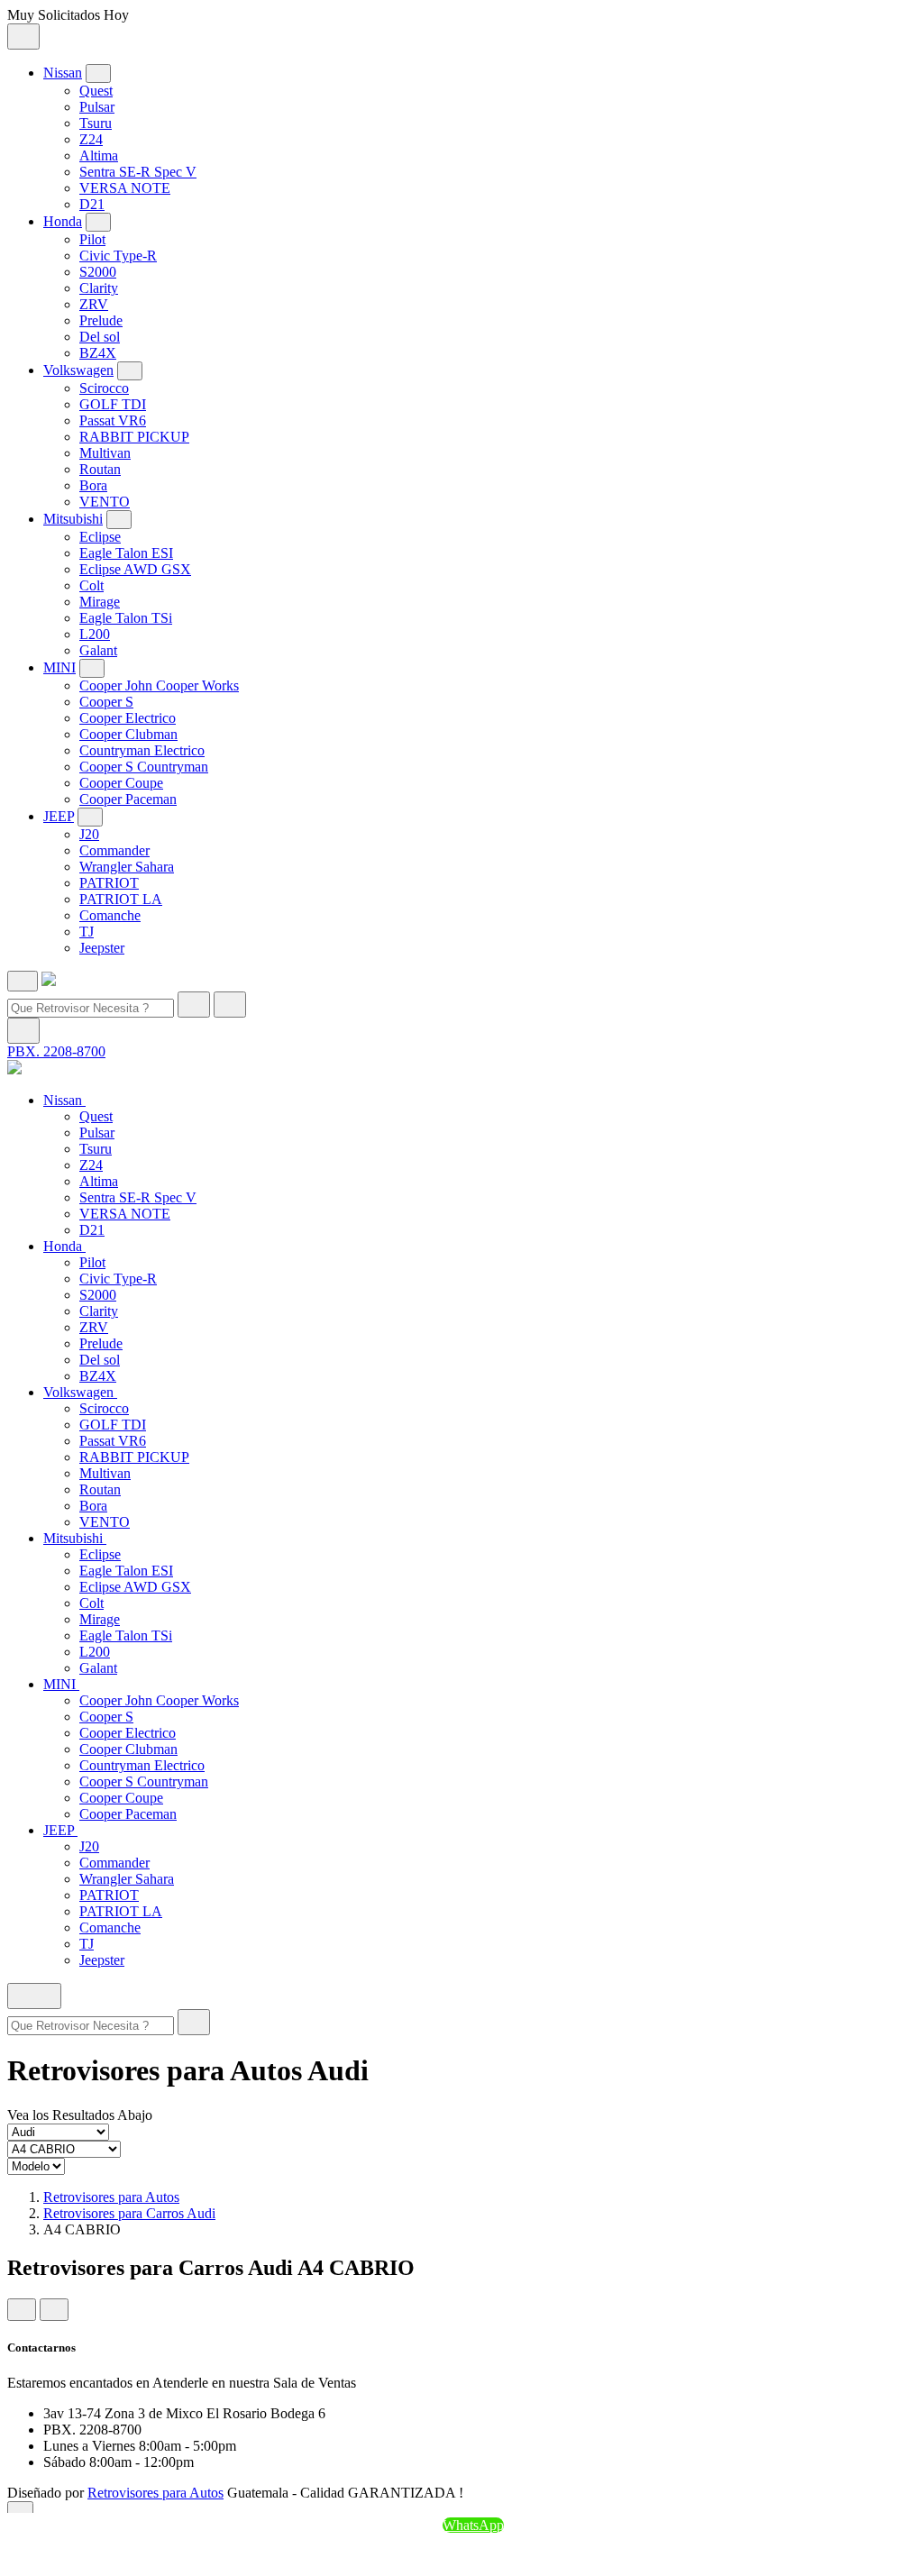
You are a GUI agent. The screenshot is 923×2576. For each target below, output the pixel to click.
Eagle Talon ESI (126, 553)
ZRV (94, 304)
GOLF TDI (113, 404)
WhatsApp (473, 2525)
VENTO (105, 502)
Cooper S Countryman (144, 767)
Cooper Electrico (128, 718)
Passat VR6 (113, 420)
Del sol (100, 337)
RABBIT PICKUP (134, 437)
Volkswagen (78, 370)
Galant (98, 650)
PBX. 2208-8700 (56, 1051)
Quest (96, 91)
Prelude (101, 320)
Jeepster (102, 948)
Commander (114, 850)
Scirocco (104, 388)
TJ (87, 932)
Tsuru (96, 123)
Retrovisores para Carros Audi (129, 2213)
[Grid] (22, 2310)
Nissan (63, 73)
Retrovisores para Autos (111, 2197)
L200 (95, 634)
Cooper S (106, 702)
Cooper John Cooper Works (159, 685)
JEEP (59, 816)
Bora (93, 485)
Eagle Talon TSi (126, 618)
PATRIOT (109, 883)
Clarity (99, 288)
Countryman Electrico (142, 750)
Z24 (91, 139)
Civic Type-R (118, 256)
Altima (99, 155)
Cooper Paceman (128, 799)
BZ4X (98, 353)
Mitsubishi (73, 519)
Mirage (100, 602)
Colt (91, 585)
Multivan (105, 453)
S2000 (98, 272)
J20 (89, 834)
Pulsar (97, 107)
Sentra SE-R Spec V (138, 172)
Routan (100, 469)
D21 (92, 204)
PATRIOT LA (121, 899)
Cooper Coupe (121, 783)
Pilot (92, 239)
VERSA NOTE (125, 188)
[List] (54, 2310)
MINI (59, 667)
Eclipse (100, 537)
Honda (63, 221)
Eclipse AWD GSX (135, 569)
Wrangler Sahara (127, 867)
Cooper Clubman (128, 734)
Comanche (110, 915)
